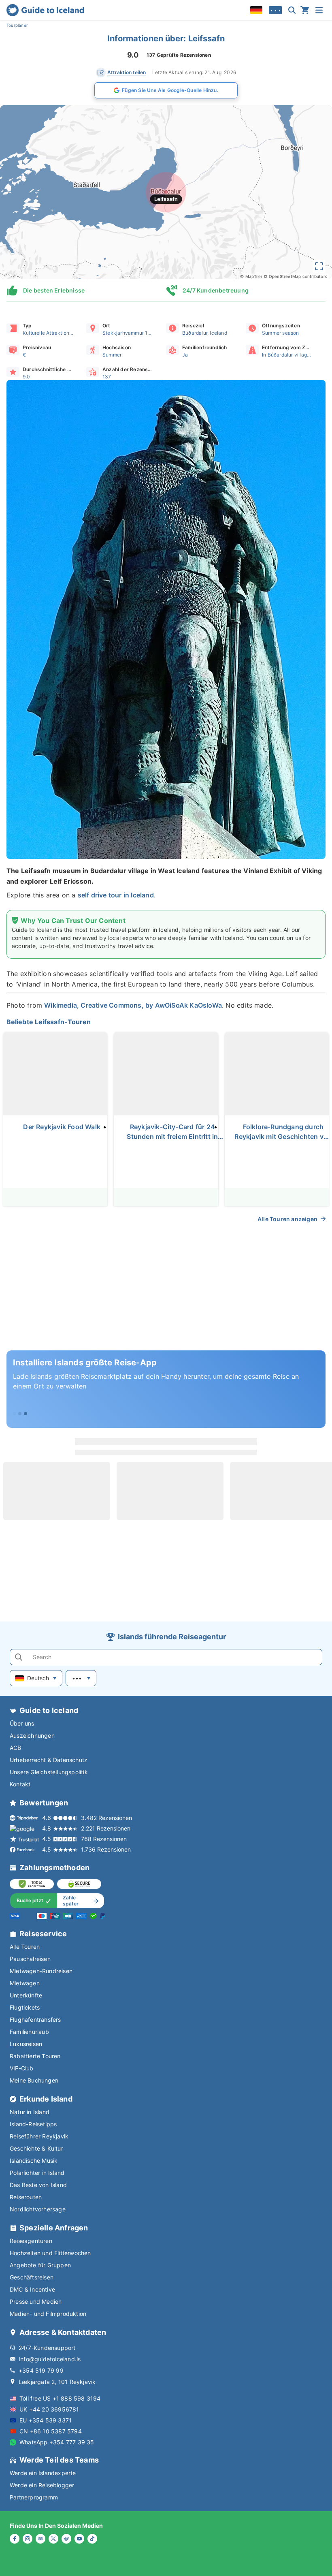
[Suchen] (292, 10)
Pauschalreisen (30, 1959)
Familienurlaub (29, 2032)
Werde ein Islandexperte (43, 2473)
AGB (16, 1748)
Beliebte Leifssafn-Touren (49, 1022)
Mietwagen (25, 1983)
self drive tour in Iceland (116, 895)
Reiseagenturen (31, 2241)
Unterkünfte (26, 1995)
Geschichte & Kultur (36, 2148)
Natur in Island (30, 2112)
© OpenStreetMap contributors (295, 276)
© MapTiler (251, 276)
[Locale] (256, 10)
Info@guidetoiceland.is (50, 2359)
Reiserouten (26, 2197)
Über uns (22, 1723)
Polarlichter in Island (37, 2173)
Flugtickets (25, 2007)
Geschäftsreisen (32, 2277)
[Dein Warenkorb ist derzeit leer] (305, 10)
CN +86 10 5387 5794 (51, 2431)
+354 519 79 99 (41, 2370)
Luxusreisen (26, 2044)
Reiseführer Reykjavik (39, 2136)
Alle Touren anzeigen (287, 1219)
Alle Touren (25, 1947)
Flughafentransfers (35, 2020)
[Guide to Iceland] (45, 10)
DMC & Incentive (32, 2289)
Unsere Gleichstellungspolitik (49, 1772)
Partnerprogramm (34, 2497)
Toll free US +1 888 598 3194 (60, 2398)
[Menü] (319, 10)
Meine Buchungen (34, 2080)
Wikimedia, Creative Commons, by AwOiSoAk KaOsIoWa (133, 1005)
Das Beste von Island (38, 2185)
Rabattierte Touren (35, 2056)
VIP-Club (22, 2068)
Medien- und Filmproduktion (48, 2314)
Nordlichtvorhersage (38, 2209)
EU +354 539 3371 (46, 2420)
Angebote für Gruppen (40, 2265)
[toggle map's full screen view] (319, 266)
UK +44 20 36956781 (49, 2409)
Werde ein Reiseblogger (42, 2485)
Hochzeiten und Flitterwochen (50, 2253)
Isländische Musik (34, 2161)
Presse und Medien (36, 2302)
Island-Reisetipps (33, 2124)
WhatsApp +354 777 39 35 (57, 2442)
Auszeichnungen (32, 1735)
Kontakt (20, 1784)
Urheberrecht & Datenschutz (49, 1760)
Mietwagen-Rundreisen (41, 1971)
